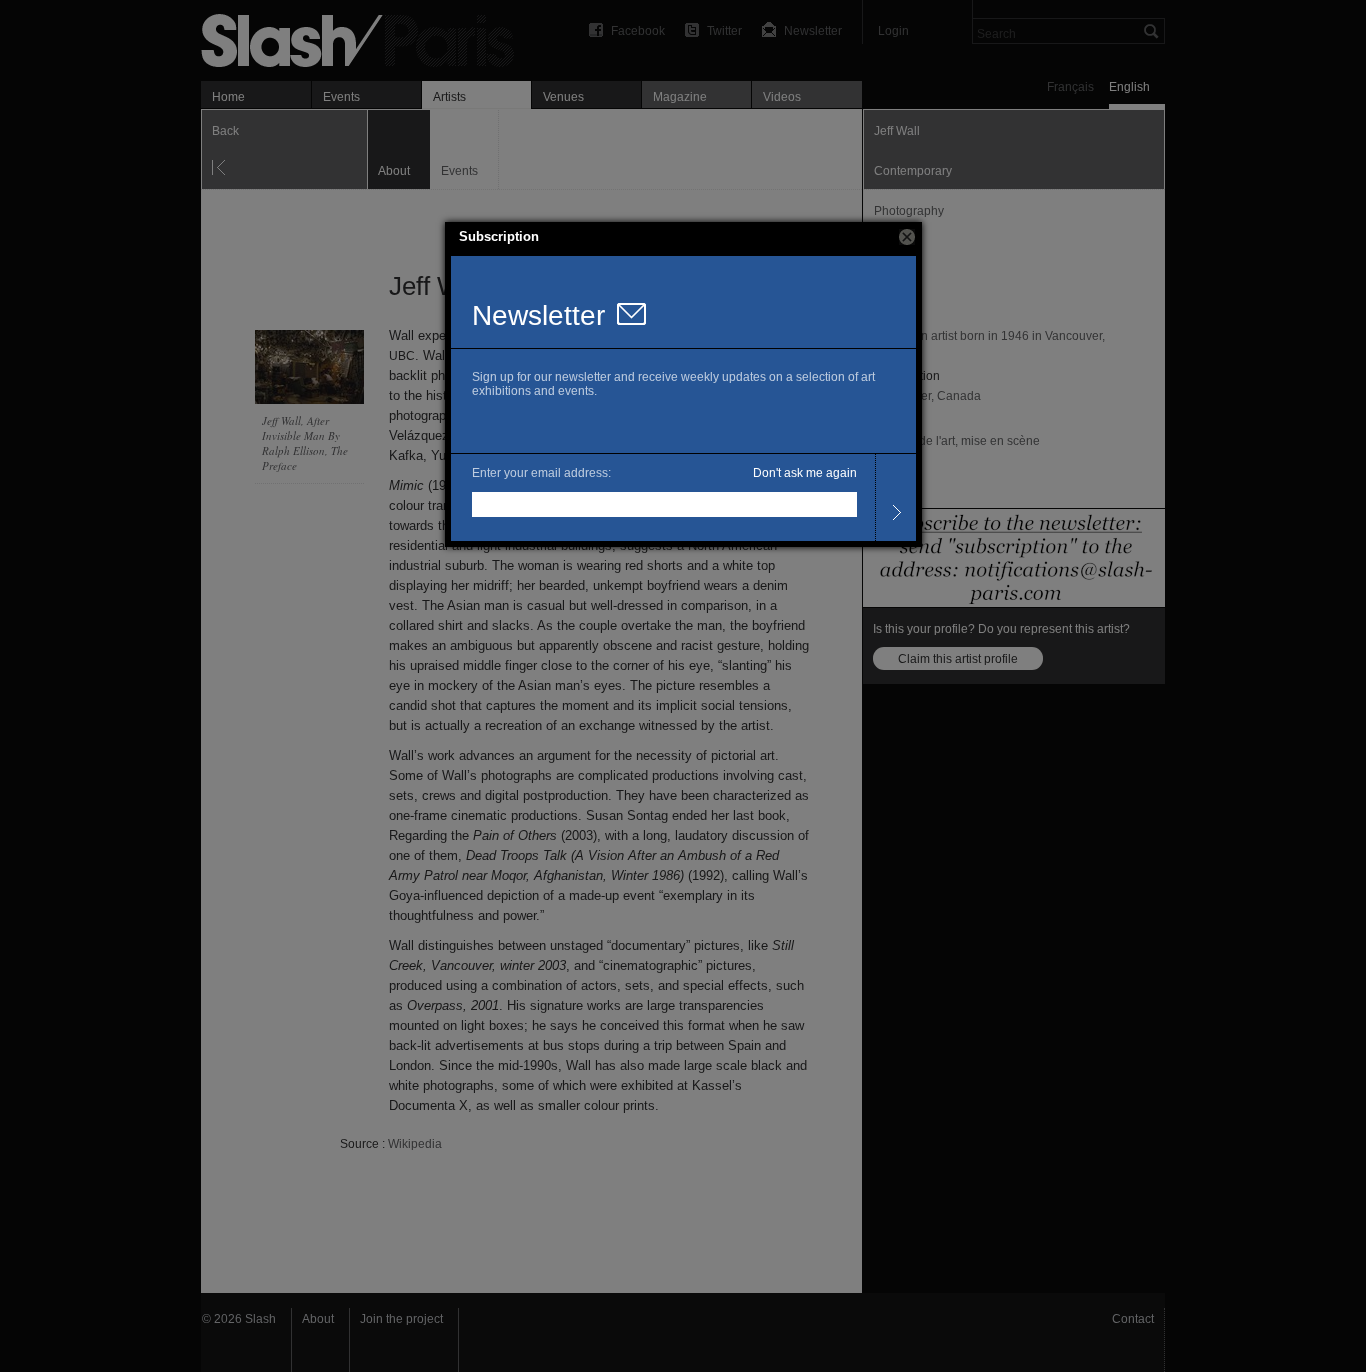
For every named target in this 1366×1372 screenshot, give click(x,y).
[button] (907, 237)
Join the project (401, 1319)
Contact (1133, 1319)
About (318, 1319)
